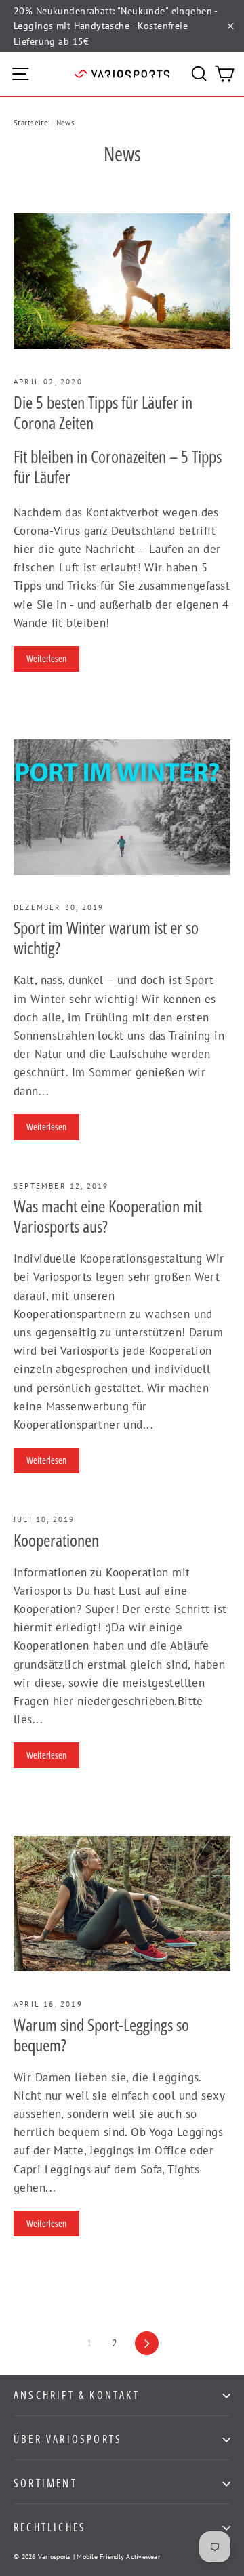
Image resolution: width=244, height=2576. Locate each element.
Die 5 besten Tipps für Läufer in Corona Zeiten (103, 412)
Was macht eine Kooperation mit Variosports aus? (108, 1216)
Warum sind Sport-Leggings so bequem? (101, 2035)
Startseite (31, 123)
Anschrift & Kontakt (77, 2395)
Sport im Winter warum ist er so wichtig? (106, 937)
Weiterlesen (46, 658)
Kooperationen (56, 1540)
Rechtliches (50, 2527)
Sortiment (45, 2483)
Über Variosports (68, 2439)
